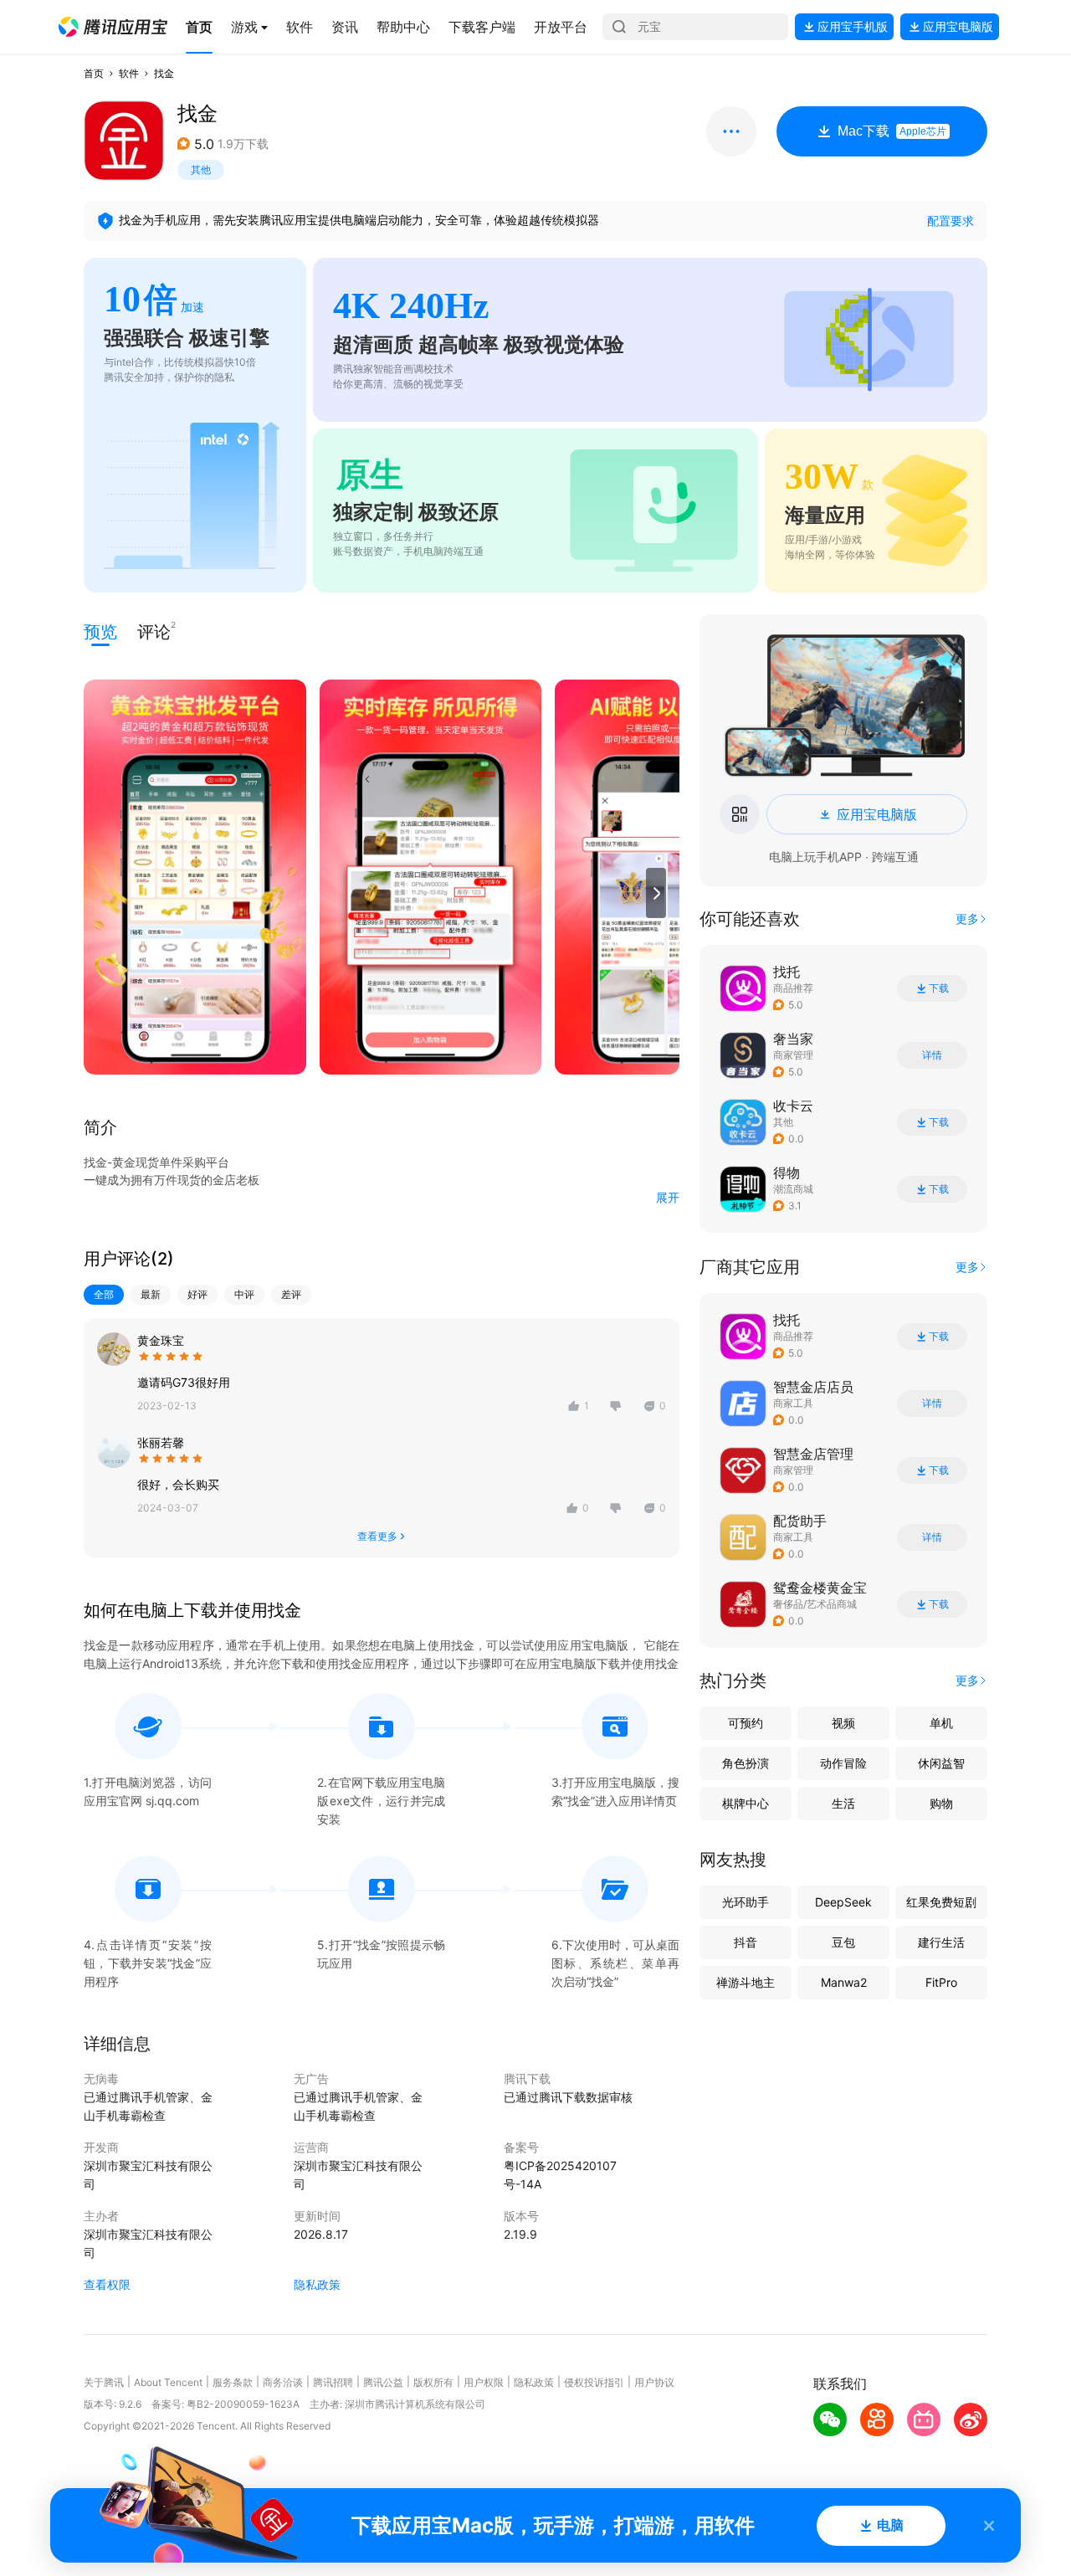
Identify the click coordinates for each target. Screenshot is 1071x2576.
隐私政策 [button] (317, 2284)
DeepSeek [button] (843, 1902)
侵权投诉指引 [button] (594, 2382)
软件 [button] (129, 73)
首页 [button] (94, 73)
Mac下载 (892, 131)
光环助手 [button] (746, 1902)
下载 (939, 988)
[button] (113, 27)
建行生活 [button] (941, 1942)
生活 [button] (843, 1803)
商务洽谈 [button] (283, 2382)
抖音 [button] (746, 1942)
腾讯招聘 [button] (333, 2382)
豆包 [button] (843, 1942)
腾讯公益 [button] (383, 2382)
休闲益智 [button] (941, 1763)
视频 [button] (843, 1723)
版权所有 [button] (433, 2382)
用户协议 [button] (654, 2382)
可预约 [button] (746, 1723)
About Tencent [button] (168, 2382)
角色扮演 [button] (746, 1763)
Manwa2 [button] (844, 1982)
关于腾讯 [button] (104, 2382)
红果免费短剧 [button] (941, 1902)
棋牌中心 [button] (746, 1803)
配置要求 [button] (951, 221)
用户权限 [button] (484, 2382)
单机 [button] (941, 1723)
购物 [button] (941, 1803)
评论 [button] (154, 631)
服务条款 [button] (233, 2382)
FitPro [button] (941, 1982)
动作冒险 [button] (843, 1763)
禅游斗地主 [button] (746, 1982)
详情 (932, 1055)
